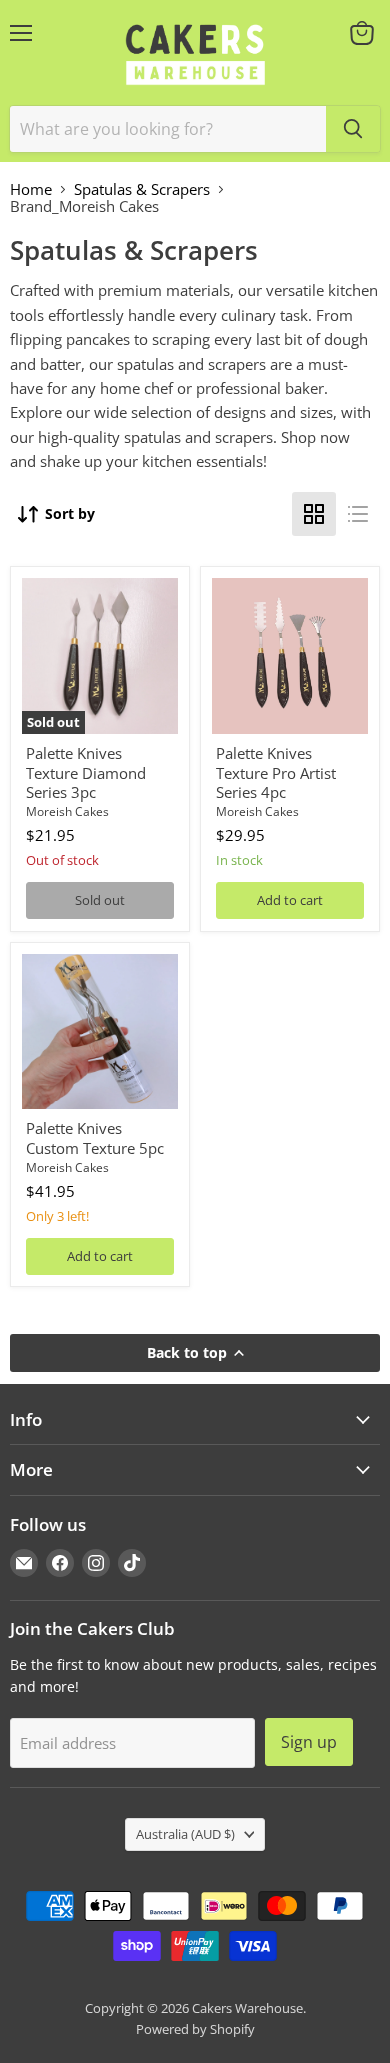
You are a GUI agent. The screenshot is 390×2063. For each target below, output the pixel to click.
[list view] (358, 514)
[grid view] (314, 514)
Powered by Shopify (195, 2029)
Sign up (309, 1742)
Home (31, 189)
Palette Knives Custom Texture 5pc (95, 1138)
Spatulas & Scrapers (142, 189)
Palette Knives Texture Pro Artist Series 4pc (276, 772)
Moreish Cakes (67, 811)
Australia (185, 1834)
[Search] (353, 129)
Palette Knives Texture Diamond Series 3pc (86, 772)
